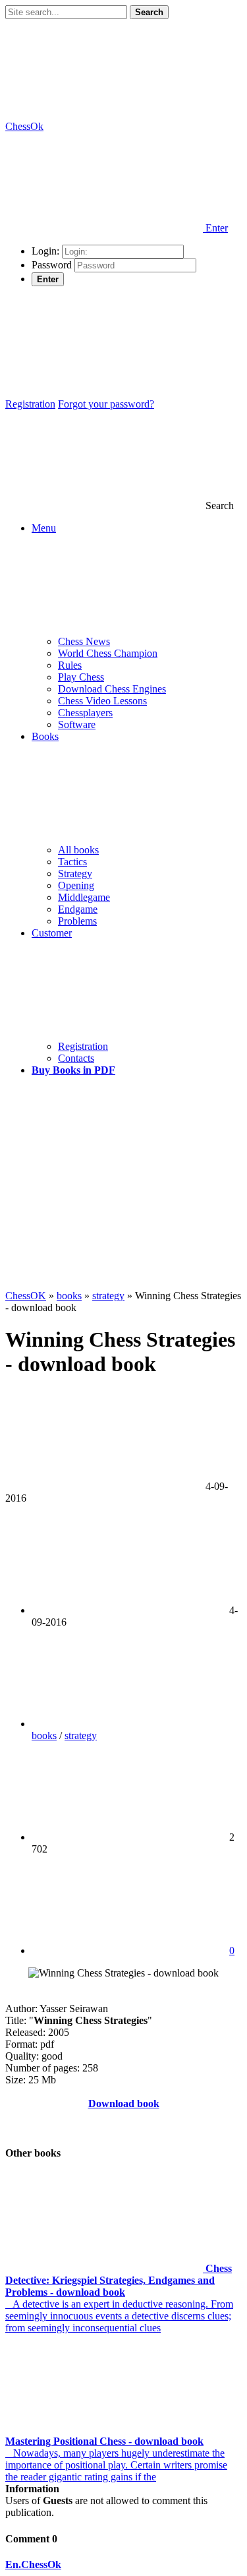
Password (52, 265)
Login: (45, 251)
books (44, 1735)
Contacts (76, 1058)
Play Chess (81, 677)
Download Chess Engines (112, 689)
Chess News (84, 641)
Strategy (75, 874)
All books (78, 850)
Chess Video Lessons (102, 701)
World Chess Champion (108, 653)
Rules (70, 665)
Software (77, 724)
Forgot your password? (106, 404)
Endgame (78, 909)
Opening (76, 885)
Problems (77, 921)
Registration (30, 404)
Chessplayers (85, 713)
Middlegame (84, 897)
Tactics (72, 862)
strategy (81, 1735)
